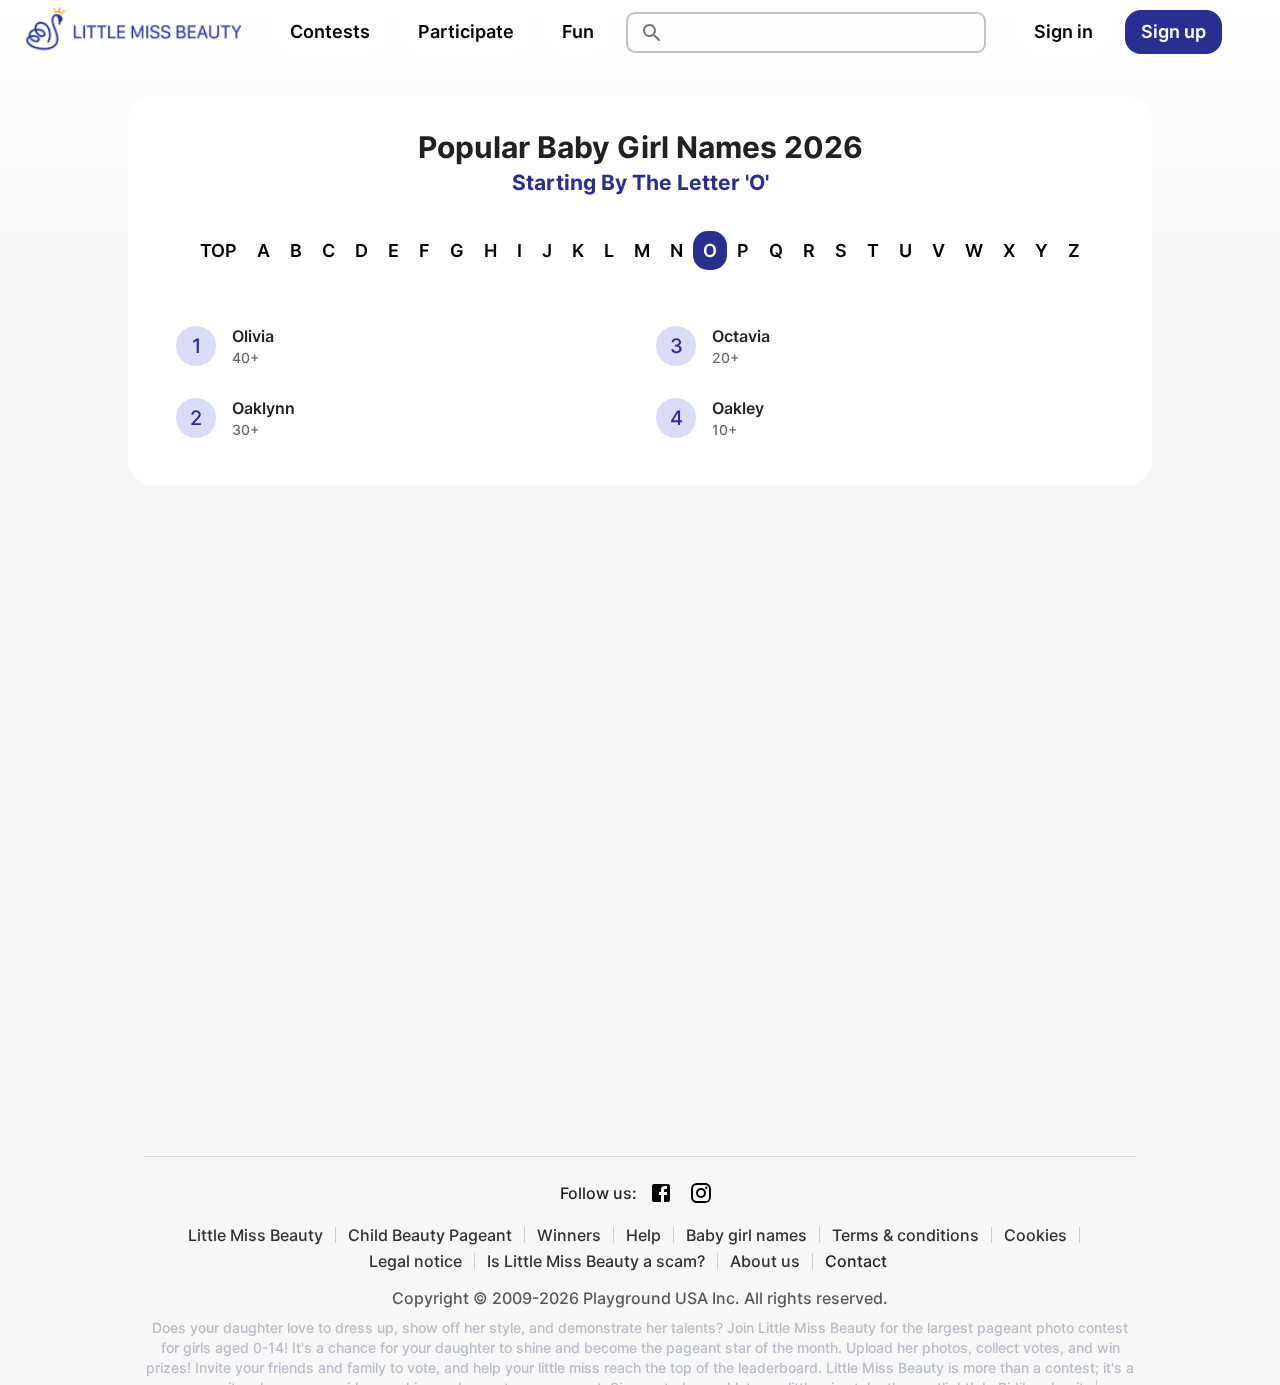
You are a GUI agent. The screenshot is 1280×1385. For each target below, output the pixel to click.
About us (765, 1261)
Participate (466, 31)
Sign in (1063, 31)
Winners (569, 1235)
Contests (330, 31)
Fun (578, 31)
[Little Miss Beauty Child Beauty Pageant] (133, 32)
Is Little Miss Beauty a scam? (596, 1261)
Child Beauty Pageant (430, 1235)
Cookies (1035, 1235)
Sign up (1173, 31)
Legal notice (415, 1261)
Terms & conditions (905, 1235)
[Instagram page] (701, 1193)
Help (643, 1235)
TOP (218, 250)
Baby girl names (746, 1235)
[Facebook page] (661, 1193)
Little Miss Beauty (255, 1235)
